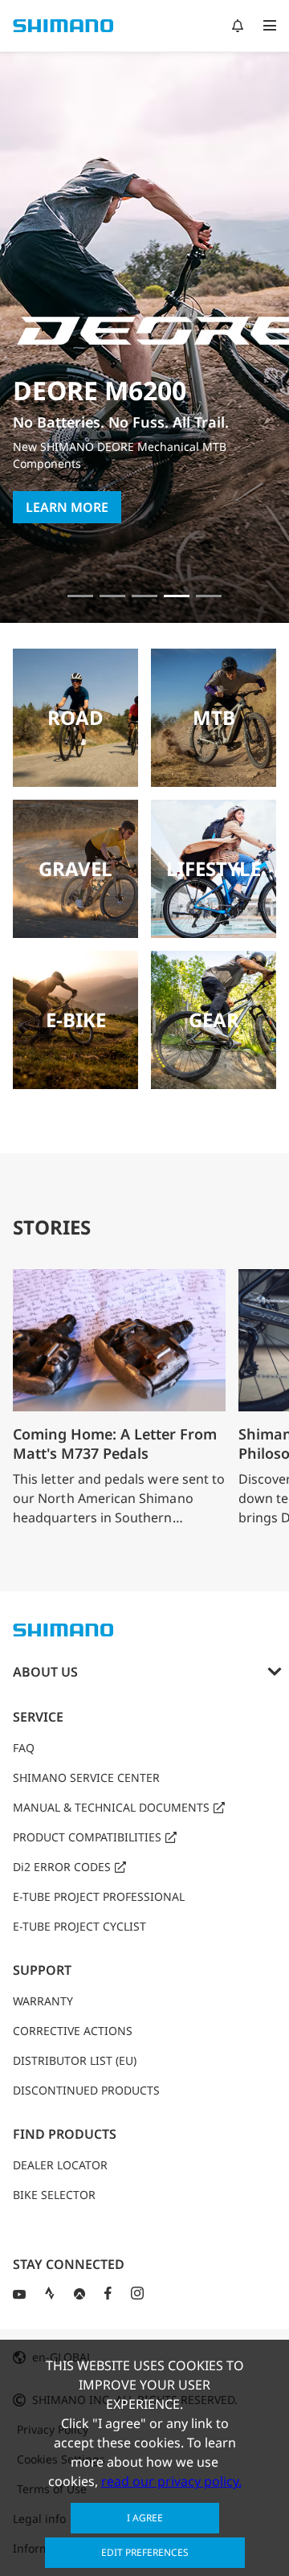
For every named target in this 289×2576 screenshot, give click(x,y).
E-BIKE (76, 1020)
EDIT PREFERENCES (145, 2552)
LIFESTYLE (214, 868)
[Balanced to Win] (112, 596)
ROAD (75, 717)
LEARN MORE (67, 507)
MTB (214, 717)
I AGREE (145, 2518)
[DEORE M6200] (177, 596)
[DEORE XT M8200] (144, 596)
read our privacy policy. (171, 2481)
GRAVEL (75, 868)
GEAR (214, 1020)
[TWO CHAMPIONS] (80, 596)
